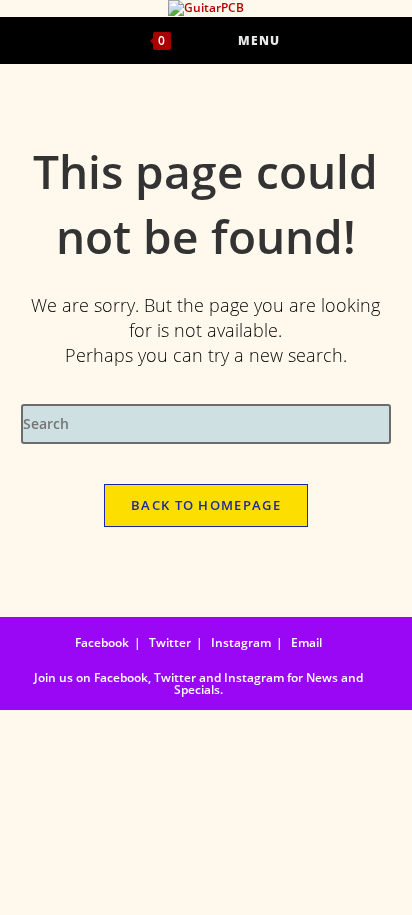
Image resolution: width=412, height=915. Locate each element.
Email (306, 642)
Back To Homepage (206, 505)
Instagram (241, 642)
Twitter (170, 642)
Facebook (102, 642)
